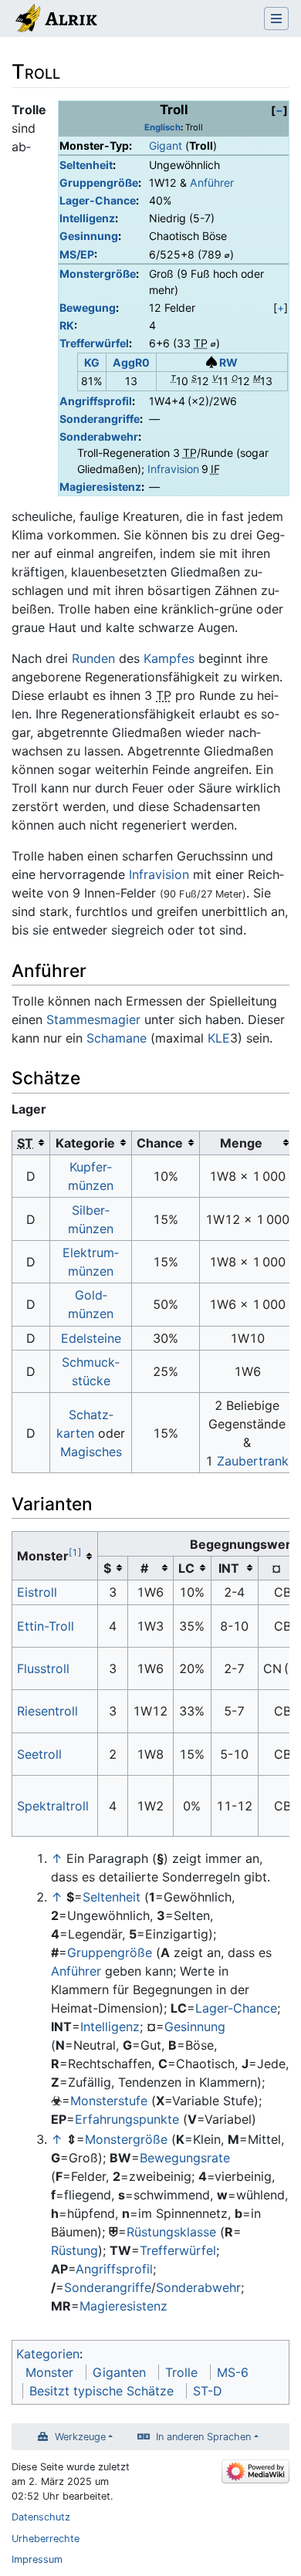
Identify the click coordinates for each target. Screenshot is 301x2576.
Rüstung (74, 2250)
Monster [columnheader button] (49, 1555)
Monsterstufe (109, 2101)
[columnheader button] (31, 1143)
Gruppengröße (99, 183)
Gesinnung (89, 236)
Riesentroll (47, 1711)
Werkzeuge (80, 2437)
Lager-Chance (98, 200)
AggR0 (131, 362)
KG (92, 362)
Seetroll (39, 1754)
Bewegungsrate (185, 2158)
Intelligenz (87, 218)
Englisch (162, 127)
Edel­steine (91, 1338)
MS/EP (77, 254)
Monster (49, 2372)
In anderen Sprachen (203, 2437)
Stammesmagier (93, 1019)
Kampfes (169, 658)
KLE (219, 1038)
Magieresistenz (100, 487)
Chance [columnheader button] (160, 1143)
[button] (279, 110)
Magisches (91, 1452)
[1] (75, 1552)
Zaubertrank (253, 1461)
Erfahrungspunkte (127, 2119)
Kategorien (48, 2354)
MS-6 (233, 2372)
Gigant (166, 145)
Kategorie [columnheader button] (85, 1143)
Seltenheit (86, 165)
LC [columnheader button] (186, 1568)
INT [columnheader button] (229, 1568)
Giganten (119, 2372)
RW (228, 362)
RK (67, 325)
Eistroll (37, 1592)
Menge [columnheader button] (241, 1143)
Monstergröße (98, 274)
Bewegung (88, 308)
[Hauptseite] (55, 20)
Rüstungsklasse (171, 2232)
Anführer (212, 183)
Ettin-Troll (46, 1626)
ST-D (208, 2391)
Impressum (37, 2559)
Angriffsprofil (96, 401)
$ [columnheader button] (107, 1568)
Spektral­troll (53, 1806)
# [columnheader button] (144, 1568)
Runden (93, 658)
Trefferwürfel (94, 343)
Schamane (117, 1038)
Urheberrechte (46, 2539)
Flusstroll (43, 1668)
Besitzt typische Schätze (101, 2391)
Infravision (173, 469)
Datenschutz (41, 2517)
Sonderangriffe (100, 419)
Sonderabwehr (99, 436)
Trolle (181, 2372)
